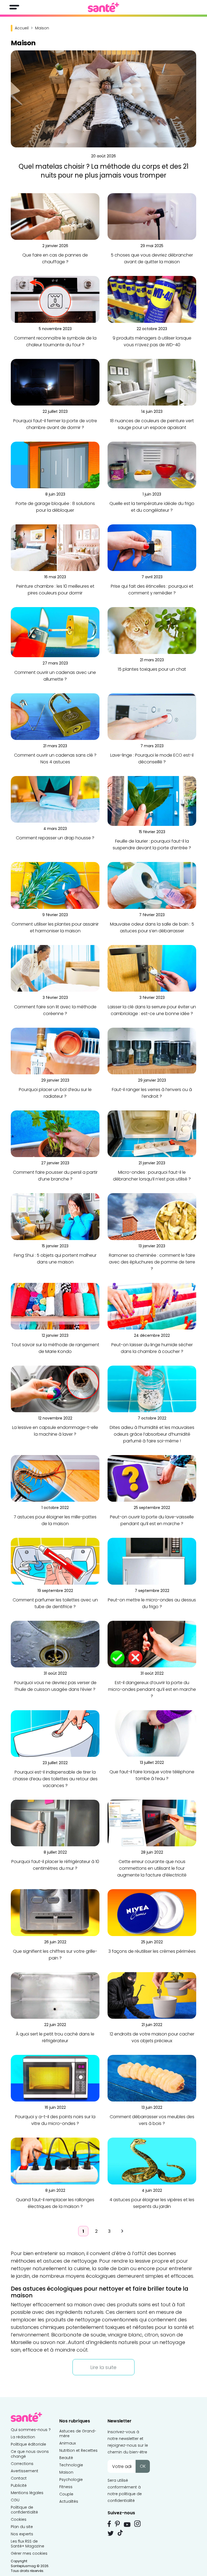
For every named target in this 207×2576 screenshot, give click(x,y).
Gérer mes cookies (29, 2553)
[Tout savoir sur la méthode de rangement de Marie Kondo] (55, 1306)
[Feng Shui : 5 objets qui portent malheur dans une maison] (55, 1216)
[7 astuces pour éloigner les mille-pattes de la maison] (55, 1478)
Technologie (71, 2465)
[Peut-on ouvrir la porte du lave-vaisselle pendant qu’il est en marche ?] (152, 1478)
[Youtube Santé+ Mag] (127, 2525)
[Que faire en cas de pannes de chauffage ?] (55, 216)
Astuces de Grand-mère (78, 2433)
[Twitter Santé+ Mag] (111, 2533)
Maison (66, 2472)
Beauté (66, 2458)
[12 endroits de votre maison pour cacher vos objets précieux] (152, 1995)
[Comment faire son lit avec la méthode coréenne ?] (55, 968)
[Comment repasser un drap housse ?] (55, 799)
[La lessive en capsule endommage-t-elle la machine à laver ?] (55, 1389)
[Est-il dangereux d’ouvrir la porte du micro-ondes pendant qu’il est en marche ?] (152, 1644)
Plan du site (22, 2527)
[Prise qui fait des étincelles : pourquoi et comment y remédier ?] (152, 547)
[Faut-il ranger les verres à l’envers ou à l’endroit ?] (152, 1051)
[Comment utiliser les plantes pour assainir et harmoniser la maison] (55, 885)
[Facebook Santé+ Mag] (109, 2524)
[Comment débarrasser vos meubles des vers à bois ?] (152, 2078)
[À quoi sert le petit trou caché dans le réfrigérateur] (55, 1995)
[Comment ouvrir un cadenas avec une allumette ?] (55, 632)
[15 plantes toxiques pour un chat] (152, 630)
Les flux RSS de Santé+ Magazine (27, 2544)
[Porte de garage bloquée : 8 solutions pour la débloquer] (55, 465)
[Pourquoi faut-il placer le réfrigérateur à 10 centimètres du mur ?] (55, 1823)
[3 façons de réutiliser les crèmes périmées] (152, 1912)
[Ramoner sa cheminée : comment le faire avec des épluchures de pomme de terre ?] (152, 1216)
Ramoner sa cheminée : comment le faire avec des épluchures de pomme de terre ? (152, 1262)
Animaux (68, 2443)
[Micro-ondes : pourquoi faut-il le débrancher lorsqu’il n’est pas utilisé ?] (152, 1133)
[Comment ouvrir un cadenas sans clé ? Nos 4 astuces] (55, 716)
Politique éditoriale (28, 2444)
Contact (19, 2478)
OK (143, 2466)
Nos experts (22, 2534)
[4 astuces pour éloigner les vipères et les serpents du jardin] (152, 2161)
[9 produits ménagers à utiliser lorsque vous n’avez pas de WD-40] (152, 299)
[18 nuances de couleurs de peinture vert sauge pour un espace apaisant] (152, 382)
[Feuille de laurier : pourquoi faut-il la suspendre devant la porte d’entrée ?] (152, 801)
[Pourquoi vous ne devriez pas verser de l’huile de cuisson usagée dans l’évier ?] (55, 1644)
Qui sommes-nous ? (31, 2430)
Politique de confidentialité (24, 2510)
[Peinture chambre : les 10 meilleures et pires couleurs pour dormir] (55, 547)
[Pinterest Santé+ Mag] (117, 2524)
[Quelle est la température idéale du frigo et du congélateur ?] (152, 465)
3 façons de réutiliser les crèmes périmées (152, 1951)
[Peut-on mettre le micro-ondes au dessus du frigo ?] (152, 1561)
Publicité (19, 2485)
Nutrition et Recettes (78, 2450)
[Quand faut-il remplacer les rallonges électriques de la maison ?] (55, 2161)
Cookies (19, 2519)
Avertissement (25, 2471)
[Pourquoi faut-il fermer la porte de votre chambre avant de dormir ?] (55, 382)
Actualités (69, 2501)
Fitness (66, 2487)
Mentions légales (27, 2493)
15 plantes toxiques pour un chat (152, 669)
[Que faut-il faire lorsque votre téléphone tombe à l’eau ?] (152, 1733)
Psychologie (71, 2480)
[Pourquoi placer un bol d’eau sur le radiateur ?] (55, 1051)
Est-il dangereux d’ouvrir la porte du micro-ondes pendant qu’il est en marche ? (152, 1689)
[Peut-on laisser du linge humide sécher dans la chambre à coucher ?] (152, 1306)
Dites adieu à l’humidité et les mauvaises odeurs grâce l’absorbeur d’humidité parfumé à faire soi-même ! (152, 1434)
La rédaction (23, 2437)
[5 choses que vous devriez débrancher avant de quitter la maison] (152, 216)
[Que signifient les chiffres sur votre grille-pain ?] (55, 1912)
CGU (15, 2500)
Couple (66, 2494)
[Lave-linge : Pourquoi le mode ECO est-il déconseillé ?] (152, 716)
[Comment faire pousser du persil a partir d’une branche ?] (55, 1133)
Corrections (22, 2464)
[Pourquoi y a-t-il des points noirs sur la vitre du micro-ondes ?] (55, 2078)
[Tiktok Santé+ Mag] (120, 2532)
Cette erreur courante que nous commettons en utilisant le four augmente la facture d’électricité (152, 1868)
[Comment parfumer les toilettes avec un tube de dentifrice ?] (55, 1561)
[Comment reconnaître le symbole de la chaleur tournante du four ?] (55, 299)
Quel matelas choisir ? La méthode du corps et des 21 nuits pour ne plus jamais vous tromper (104, 171)
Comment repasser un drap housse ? (55, 838)
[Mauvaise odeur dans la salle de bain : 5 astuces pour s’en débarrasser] (152, 885)
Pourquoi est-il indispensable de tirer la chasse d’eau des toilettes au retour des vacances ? (55, 1779)
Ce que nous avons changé (30, 2454)
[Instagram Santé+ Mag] (137, 2524)
